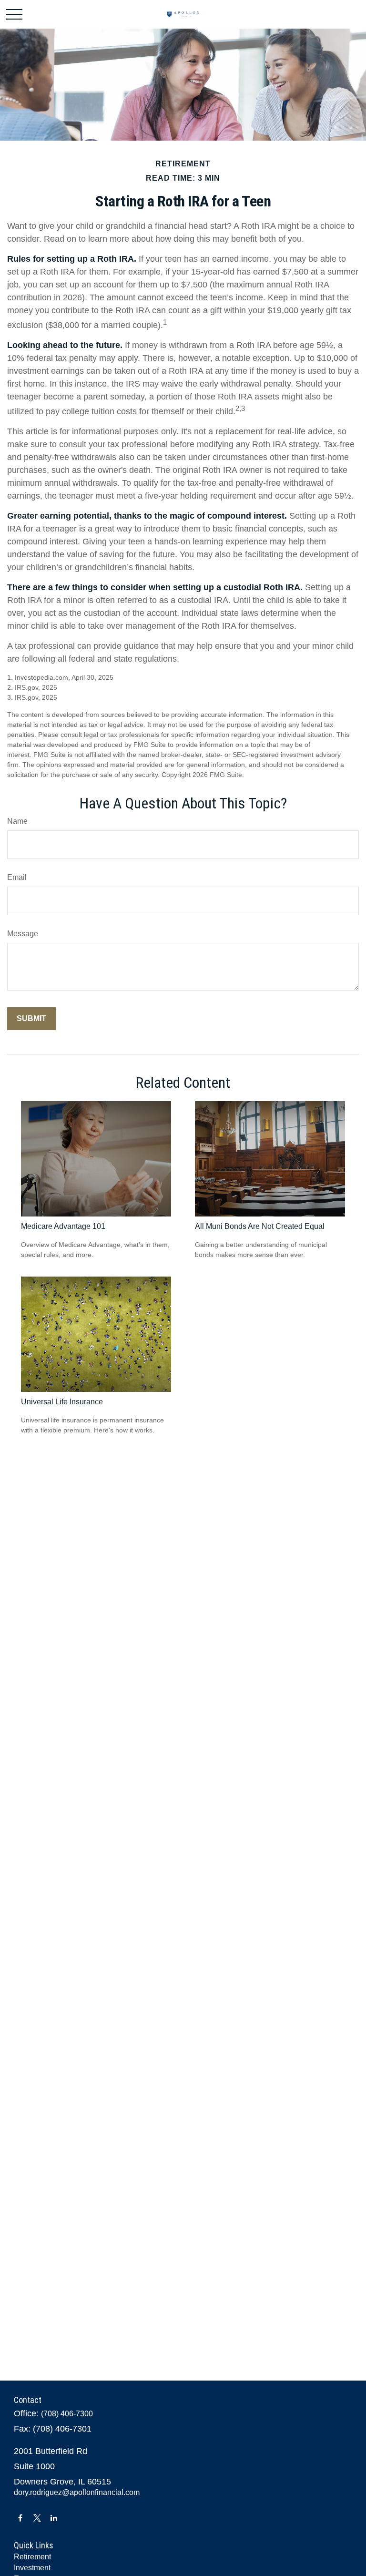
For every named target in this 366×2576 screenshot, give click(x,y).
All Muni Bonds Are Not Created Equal (260, 1226)
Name (17, 821)
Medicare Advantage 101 (63, 1226)
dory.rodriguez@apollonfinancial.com (77, 2492)
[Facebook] (20, 2518)
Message (23, 934)
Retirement (32, 2557)
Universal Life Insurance (62, 1402)
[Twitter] (37, 2518)
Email (17, 877)
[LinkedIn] (54, 2518)
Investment (32, 2568)
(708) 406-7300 (67, 2414)
